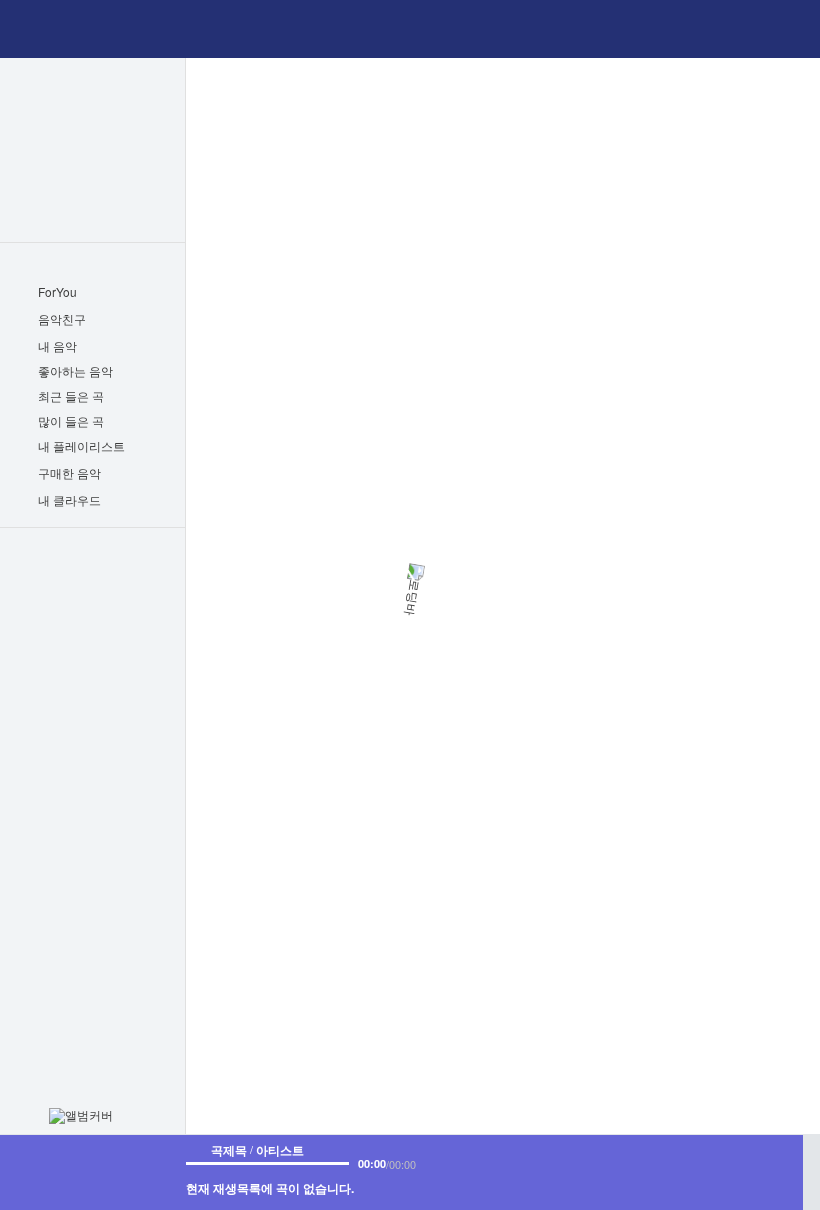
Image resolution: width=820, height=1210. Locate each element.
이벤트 (93, 603)
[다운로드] (546, 1162)
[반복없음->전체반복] (626, 1172)
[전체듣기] (146, 372)
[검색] (385, 29)
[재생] (702, 1172)
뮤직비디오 (92, 163)
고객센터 (122, 638)
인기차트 (92, 111)
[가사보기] (518, 1162)
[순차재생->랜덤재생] (778, 1172)
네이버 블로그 (122, 676)
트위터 (88, 676)
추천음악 (92, 189)
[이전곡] (659, 1172)
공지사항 (62, 638)
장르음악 (92, 137)
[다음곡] (745, 1172)
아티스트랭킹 (92, 215)
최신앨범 (92, 85)
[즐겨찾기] (490, 1162)
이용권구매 (93, 565)
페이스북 (59, 676)
